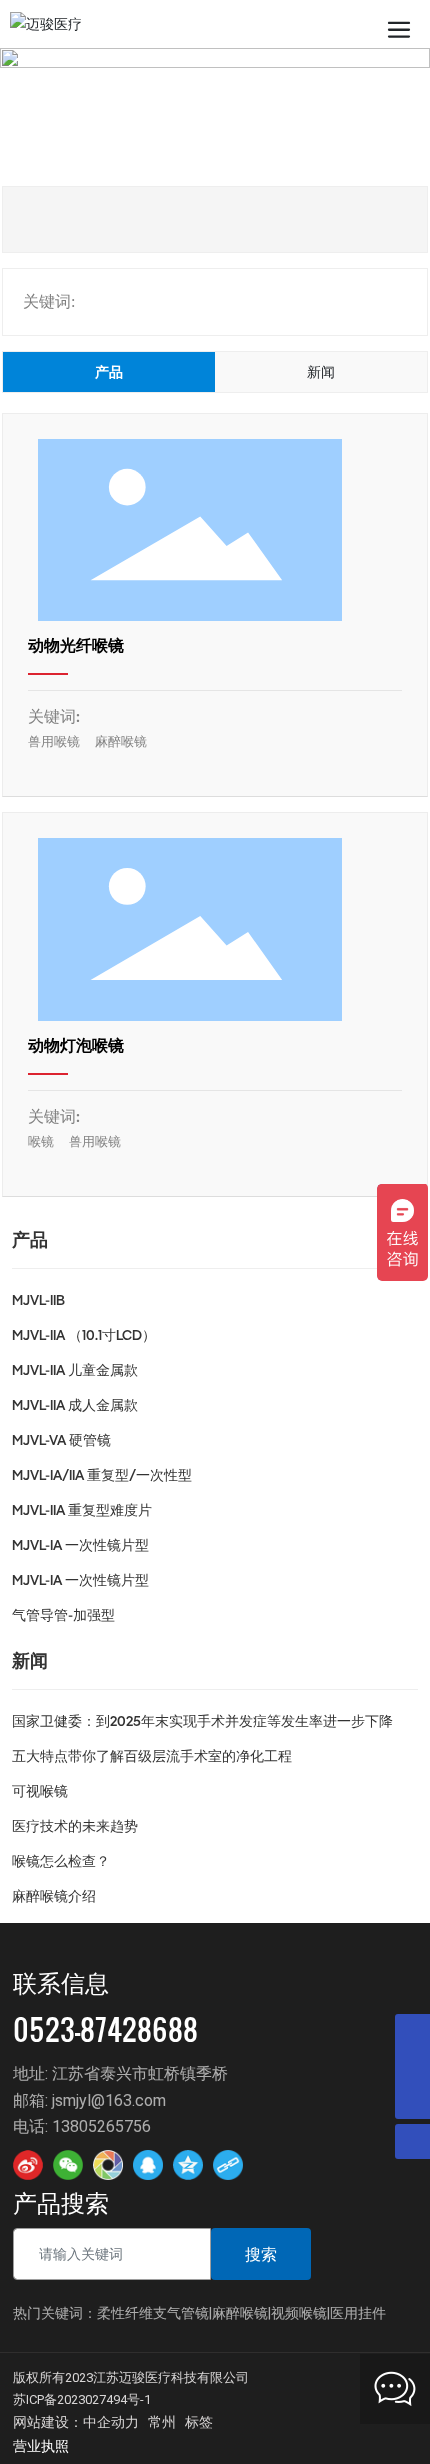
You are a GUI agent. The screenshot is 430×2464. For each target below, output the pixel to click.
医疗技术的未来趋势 (75, 1827)
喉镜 (41, 1142)
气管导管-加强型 (63, 1616)
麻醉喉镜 (121, 742)
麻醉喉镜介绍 (54, 1897)
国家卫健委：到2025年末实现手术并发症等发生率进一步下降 (202, 1722)
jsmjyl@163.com (109, 2099)
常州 (162, 2421)
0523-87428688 (105, 2029)
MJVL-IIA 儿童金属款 (75, 1371)
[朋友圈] (108, 2165)
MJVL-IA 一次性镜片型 (80, 1546)
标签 (199, 2421)
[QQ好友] (148, 2165)
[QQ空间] (188, 2165)
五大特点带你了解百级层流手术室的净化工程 (152, 1757)
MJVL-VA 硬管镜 (61, 1441)
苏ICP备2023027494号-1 (82, 2399)
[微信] (68, 2165)
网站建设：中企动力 (76, 2421)
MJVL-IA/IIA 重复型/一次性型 (102, 1476)
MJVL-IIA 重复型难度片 (82, 1511)
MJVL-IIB (38, 1301)
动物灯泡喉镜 (76, 1047)
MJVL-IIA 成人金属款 (75, 1406)
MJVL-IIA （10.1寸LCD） (84, 1336)
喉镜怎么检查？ (61, 1862)
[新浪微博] (28, 2165)
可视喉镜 (40, 1792)
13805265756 (101, 2125)
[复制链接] (228, 2165)
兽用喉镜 (54, 742)
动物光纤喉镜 (76, 647)
